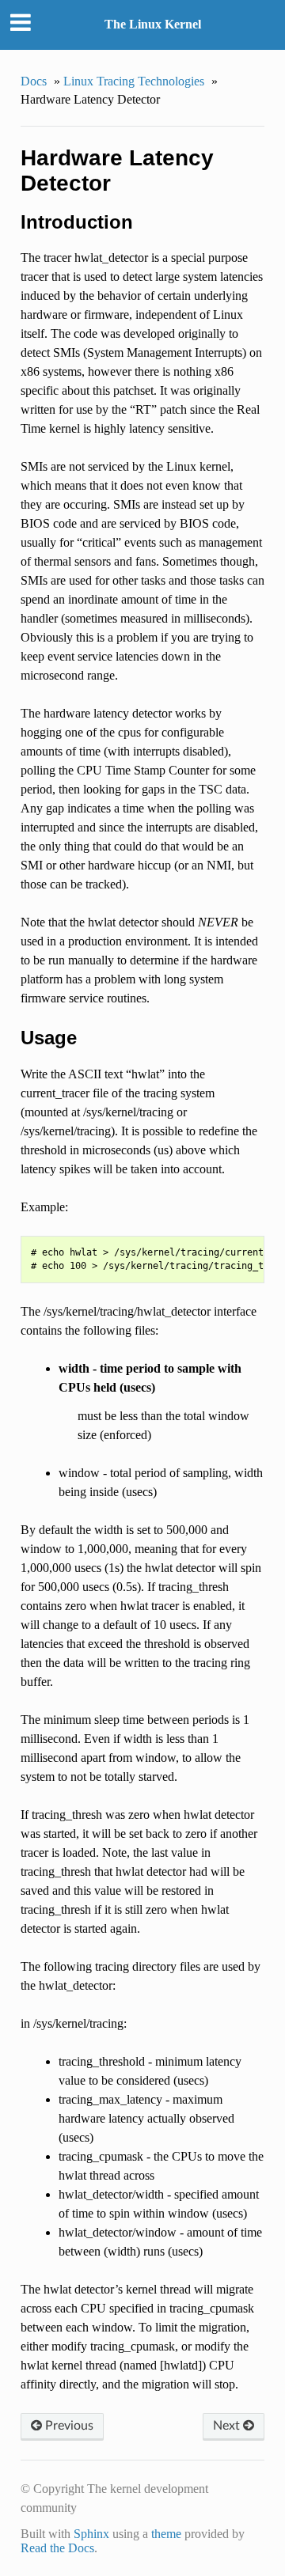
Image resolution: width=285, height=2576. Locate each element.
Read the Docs (57, 2548)
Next (228, 2426)
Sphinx (91, 2534)
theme (166, 2534)
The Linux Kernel (153, 24)
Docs (34, 81)
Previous (68, 2426)
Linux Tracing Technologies (134, 81)
